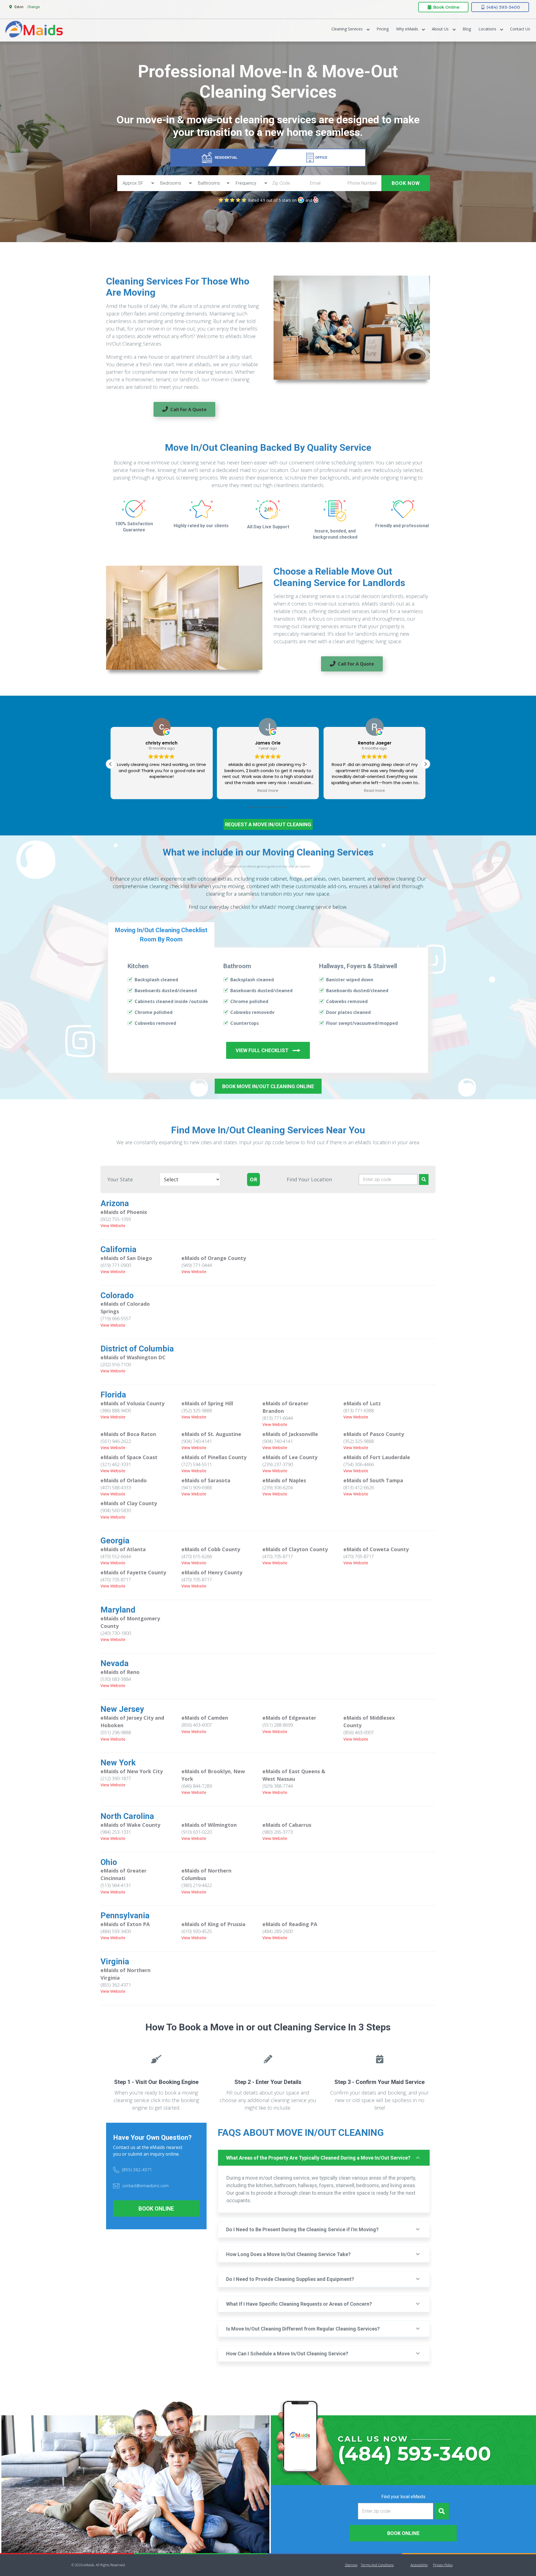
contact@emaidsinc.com (145, 2185)
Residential (226, 157)
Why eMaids (407, 29)
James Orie (162, 743)
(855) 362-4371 (137, 2170)
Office (321, 157)
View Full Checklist (262, 1050)
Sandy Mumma (375, 743)
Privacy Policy (443, 2565)
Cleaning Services (347, 29)
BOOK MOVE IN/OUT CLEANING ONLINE (268, 1086)
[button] (425, 764)
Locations (487, 29)
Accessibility (419, 2565)
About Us (440, 29)
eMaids (34, 30)
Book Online (446, 7)
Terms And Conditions (377, 2565)
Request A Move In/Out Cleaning (268, 824)
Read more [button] (161, 791)
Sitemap (351, 2565)
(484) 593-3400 (503, 7)
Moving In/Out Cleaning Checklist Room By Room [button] (161, 935)
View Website (113, 1226)
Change (33, 7)
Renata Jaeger (268, 743)
